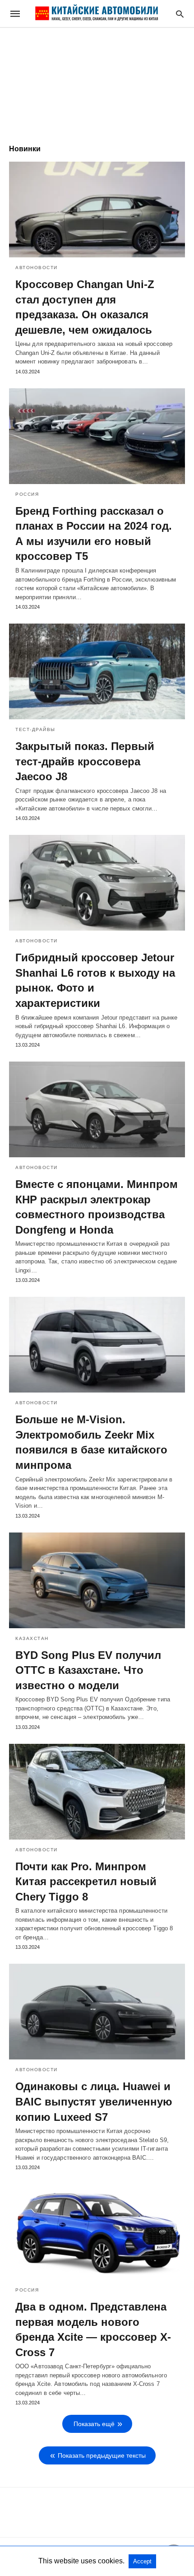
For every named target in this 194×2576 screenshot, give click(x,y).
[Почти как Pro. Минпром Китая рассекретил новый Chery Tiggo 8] (97, 1792)
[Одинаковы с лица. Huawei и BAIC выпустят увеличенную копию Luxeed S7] (97, 2012)
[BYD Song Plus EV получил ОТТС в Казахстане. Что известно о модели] (97, 1580)
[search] (180, 14)
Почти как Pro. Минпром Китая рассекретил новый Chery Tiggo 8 (86, 1882)
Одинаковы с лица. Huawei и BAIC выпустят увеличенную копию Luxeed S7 (94, 2101)
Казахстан (32, 1638)
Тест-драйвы (35, 729)
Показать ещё (94, 2424)
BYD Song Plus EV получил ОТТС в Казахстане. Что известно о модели (88, 1670)
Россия (27, 494)
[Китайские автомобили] (97, 14)
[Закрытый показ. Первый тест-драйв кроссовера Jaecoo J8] (97, 671)
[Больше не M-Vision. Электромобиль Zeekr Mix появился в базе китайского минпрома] (97, 1345)
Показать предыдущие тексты (102, 2455)
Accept (142, 2561)
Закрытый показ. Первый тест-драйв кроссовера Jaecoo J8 (85, 761)
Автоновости (37, 268)
